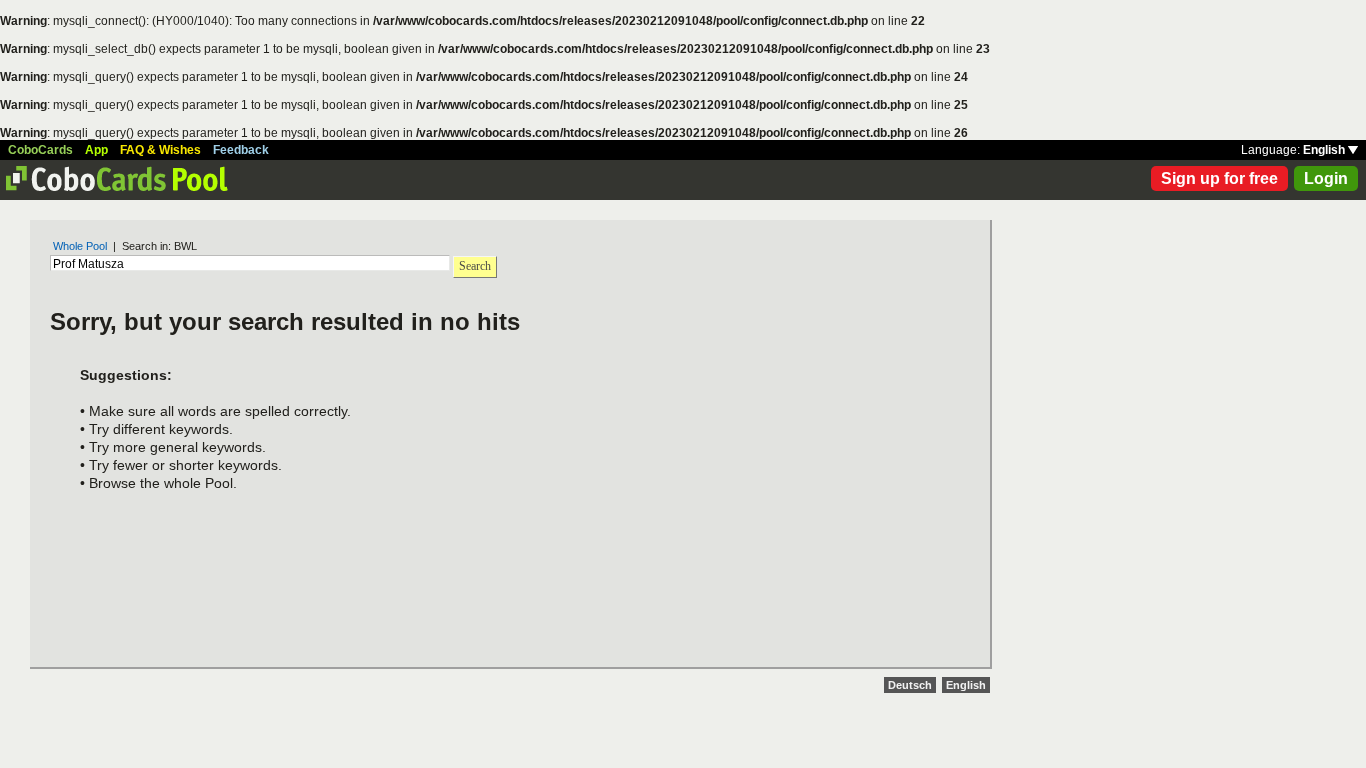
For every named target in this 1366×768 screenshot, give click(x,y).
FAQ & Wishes (160, 150)
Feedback (241, 150)
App (96, 150)
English (1325, 150)
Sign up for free (1219, 178)
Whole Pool (80, 246)
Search (475, 266)
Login (1326, 178)
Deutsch (910, 685)
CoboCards (40, 150)
